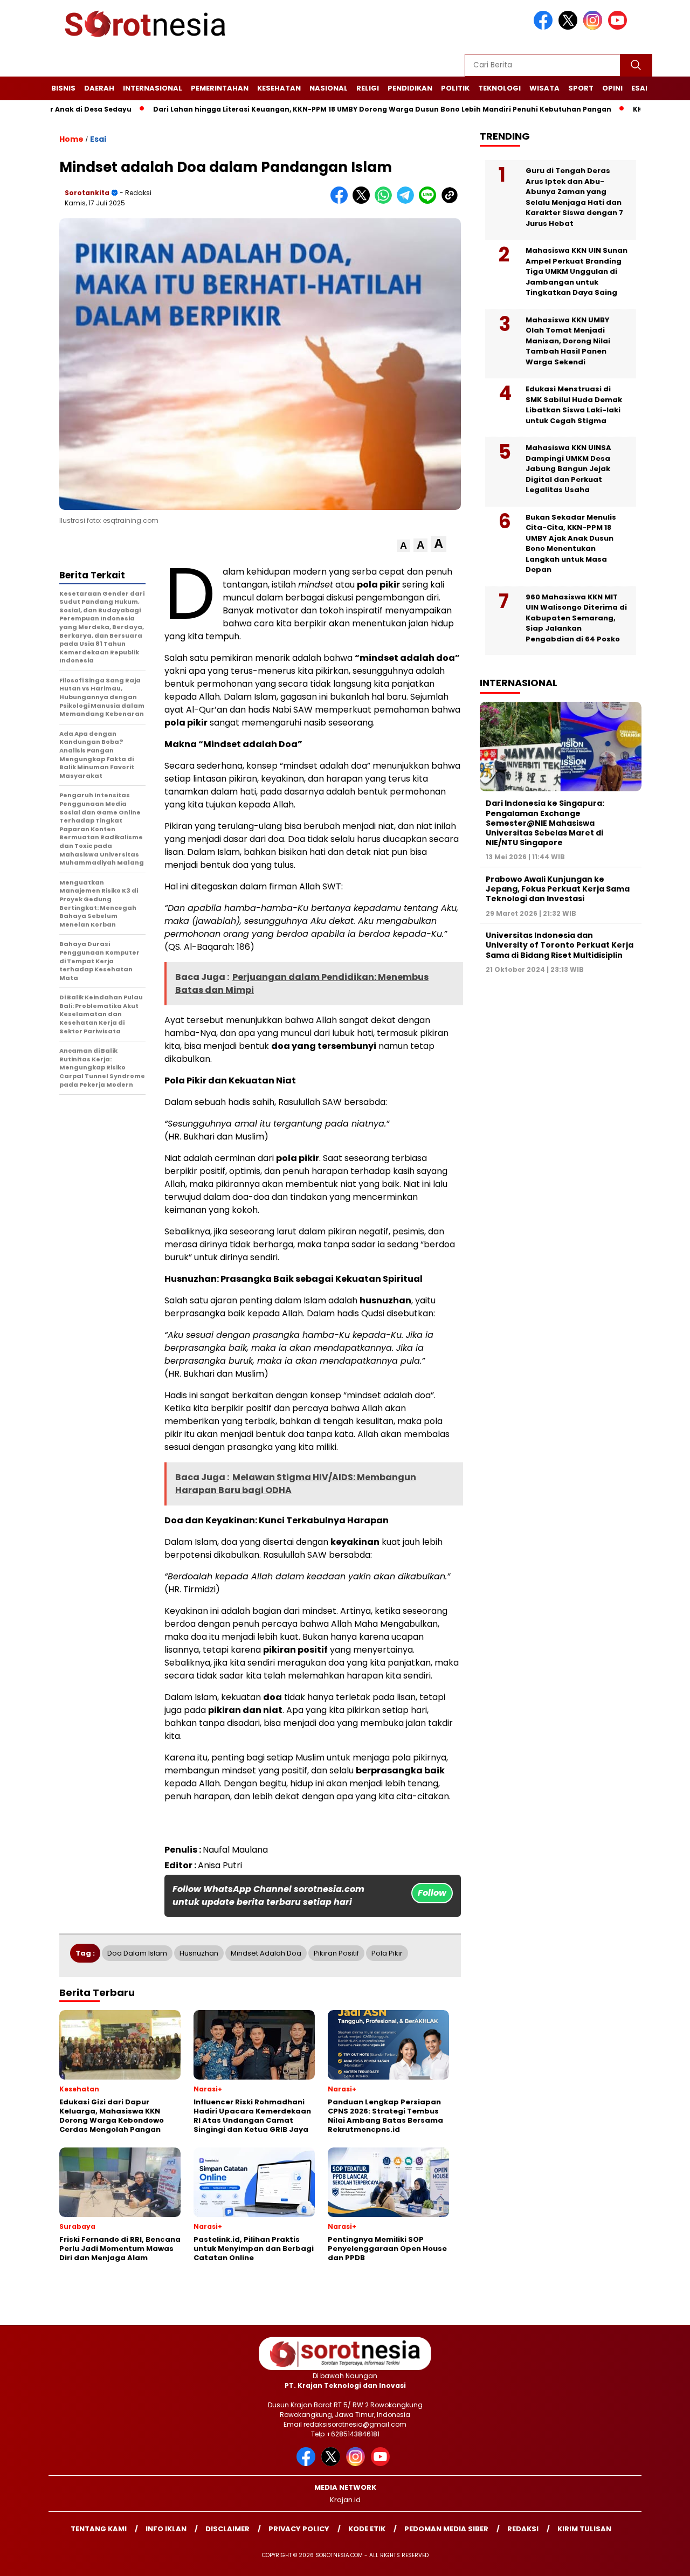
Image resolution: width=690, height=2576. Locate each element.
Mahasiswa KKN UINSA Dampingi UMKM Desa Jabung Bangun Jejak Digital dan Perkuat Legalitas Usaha (568, 469)
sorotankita (87, 193)
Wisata (544, 88)
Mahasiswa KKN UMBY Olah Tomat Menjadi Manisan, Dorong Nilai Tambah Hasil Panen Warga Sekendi (568, 341)
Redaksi (523, 2529)
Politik (455, 88)
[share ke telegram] (408, 201)
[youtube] (619, 27)
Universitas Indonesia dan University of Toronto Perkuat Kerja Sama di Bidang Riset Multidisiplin (560, 945)
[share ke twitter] (364, 201)
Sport (581, 88)
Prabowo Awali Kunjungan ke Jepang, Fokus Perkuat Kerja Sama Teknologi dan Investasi (558, 889)
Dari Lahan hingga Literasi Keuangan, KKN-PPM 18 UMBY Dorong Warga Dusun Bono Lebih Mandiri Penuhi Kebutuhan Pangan (326, 109)
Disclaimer (227, 2529)
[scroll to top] (661, 2559)
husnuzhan (199, 1953)
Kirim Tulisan (584, 2529)
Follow (432, 1893)
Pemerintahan (220, 88)
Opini (612, 88)
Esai (639, 88)
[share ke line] (430, 201)
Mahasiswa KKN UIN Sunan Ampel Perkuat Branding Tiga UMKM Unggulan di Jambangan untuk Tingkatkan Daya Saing (577, 271)
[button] (403, 546)
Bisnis (63, 88)
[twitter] (570, 27)
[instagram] (595, 27)
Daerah (99, 88)
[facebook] (545, 27)
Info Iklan (166, 2529)
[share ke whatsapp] (386, 201)
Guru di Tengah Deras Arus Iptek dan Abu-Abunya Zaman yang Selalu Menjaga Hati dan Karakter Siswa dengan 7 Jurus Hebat (574, 197)
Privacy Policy (299, 2529)
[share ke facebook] (341, 201)
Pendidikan (410, 88)
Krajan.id (345, 2500)
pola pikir (387, 1953)
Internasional (153, 88)
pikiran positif (336, 1953)
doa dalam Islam (137, 1953)
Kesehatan (279, 88)
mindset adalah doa (266, 1953)
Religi (368, 88)
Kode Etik (367, 2529)
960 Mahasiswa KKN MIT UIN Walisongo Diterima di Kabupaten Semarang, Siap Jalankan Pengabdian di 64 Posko (576, 618)
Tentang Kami (99, 2529)
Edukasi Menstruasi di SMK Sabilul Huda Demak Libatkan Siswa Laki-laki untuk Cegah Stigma (574, 405)
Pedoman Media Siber (446, 2529)
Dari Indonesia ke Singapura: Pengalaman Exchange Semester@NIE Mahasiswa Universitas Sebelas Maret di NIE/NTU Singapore (545, 823)
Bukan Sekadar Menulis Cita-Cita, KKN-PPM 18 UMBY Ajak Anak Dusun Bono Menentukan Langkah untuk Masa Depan (571, 544)
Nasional (329, 88)
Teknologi (499, 88)
